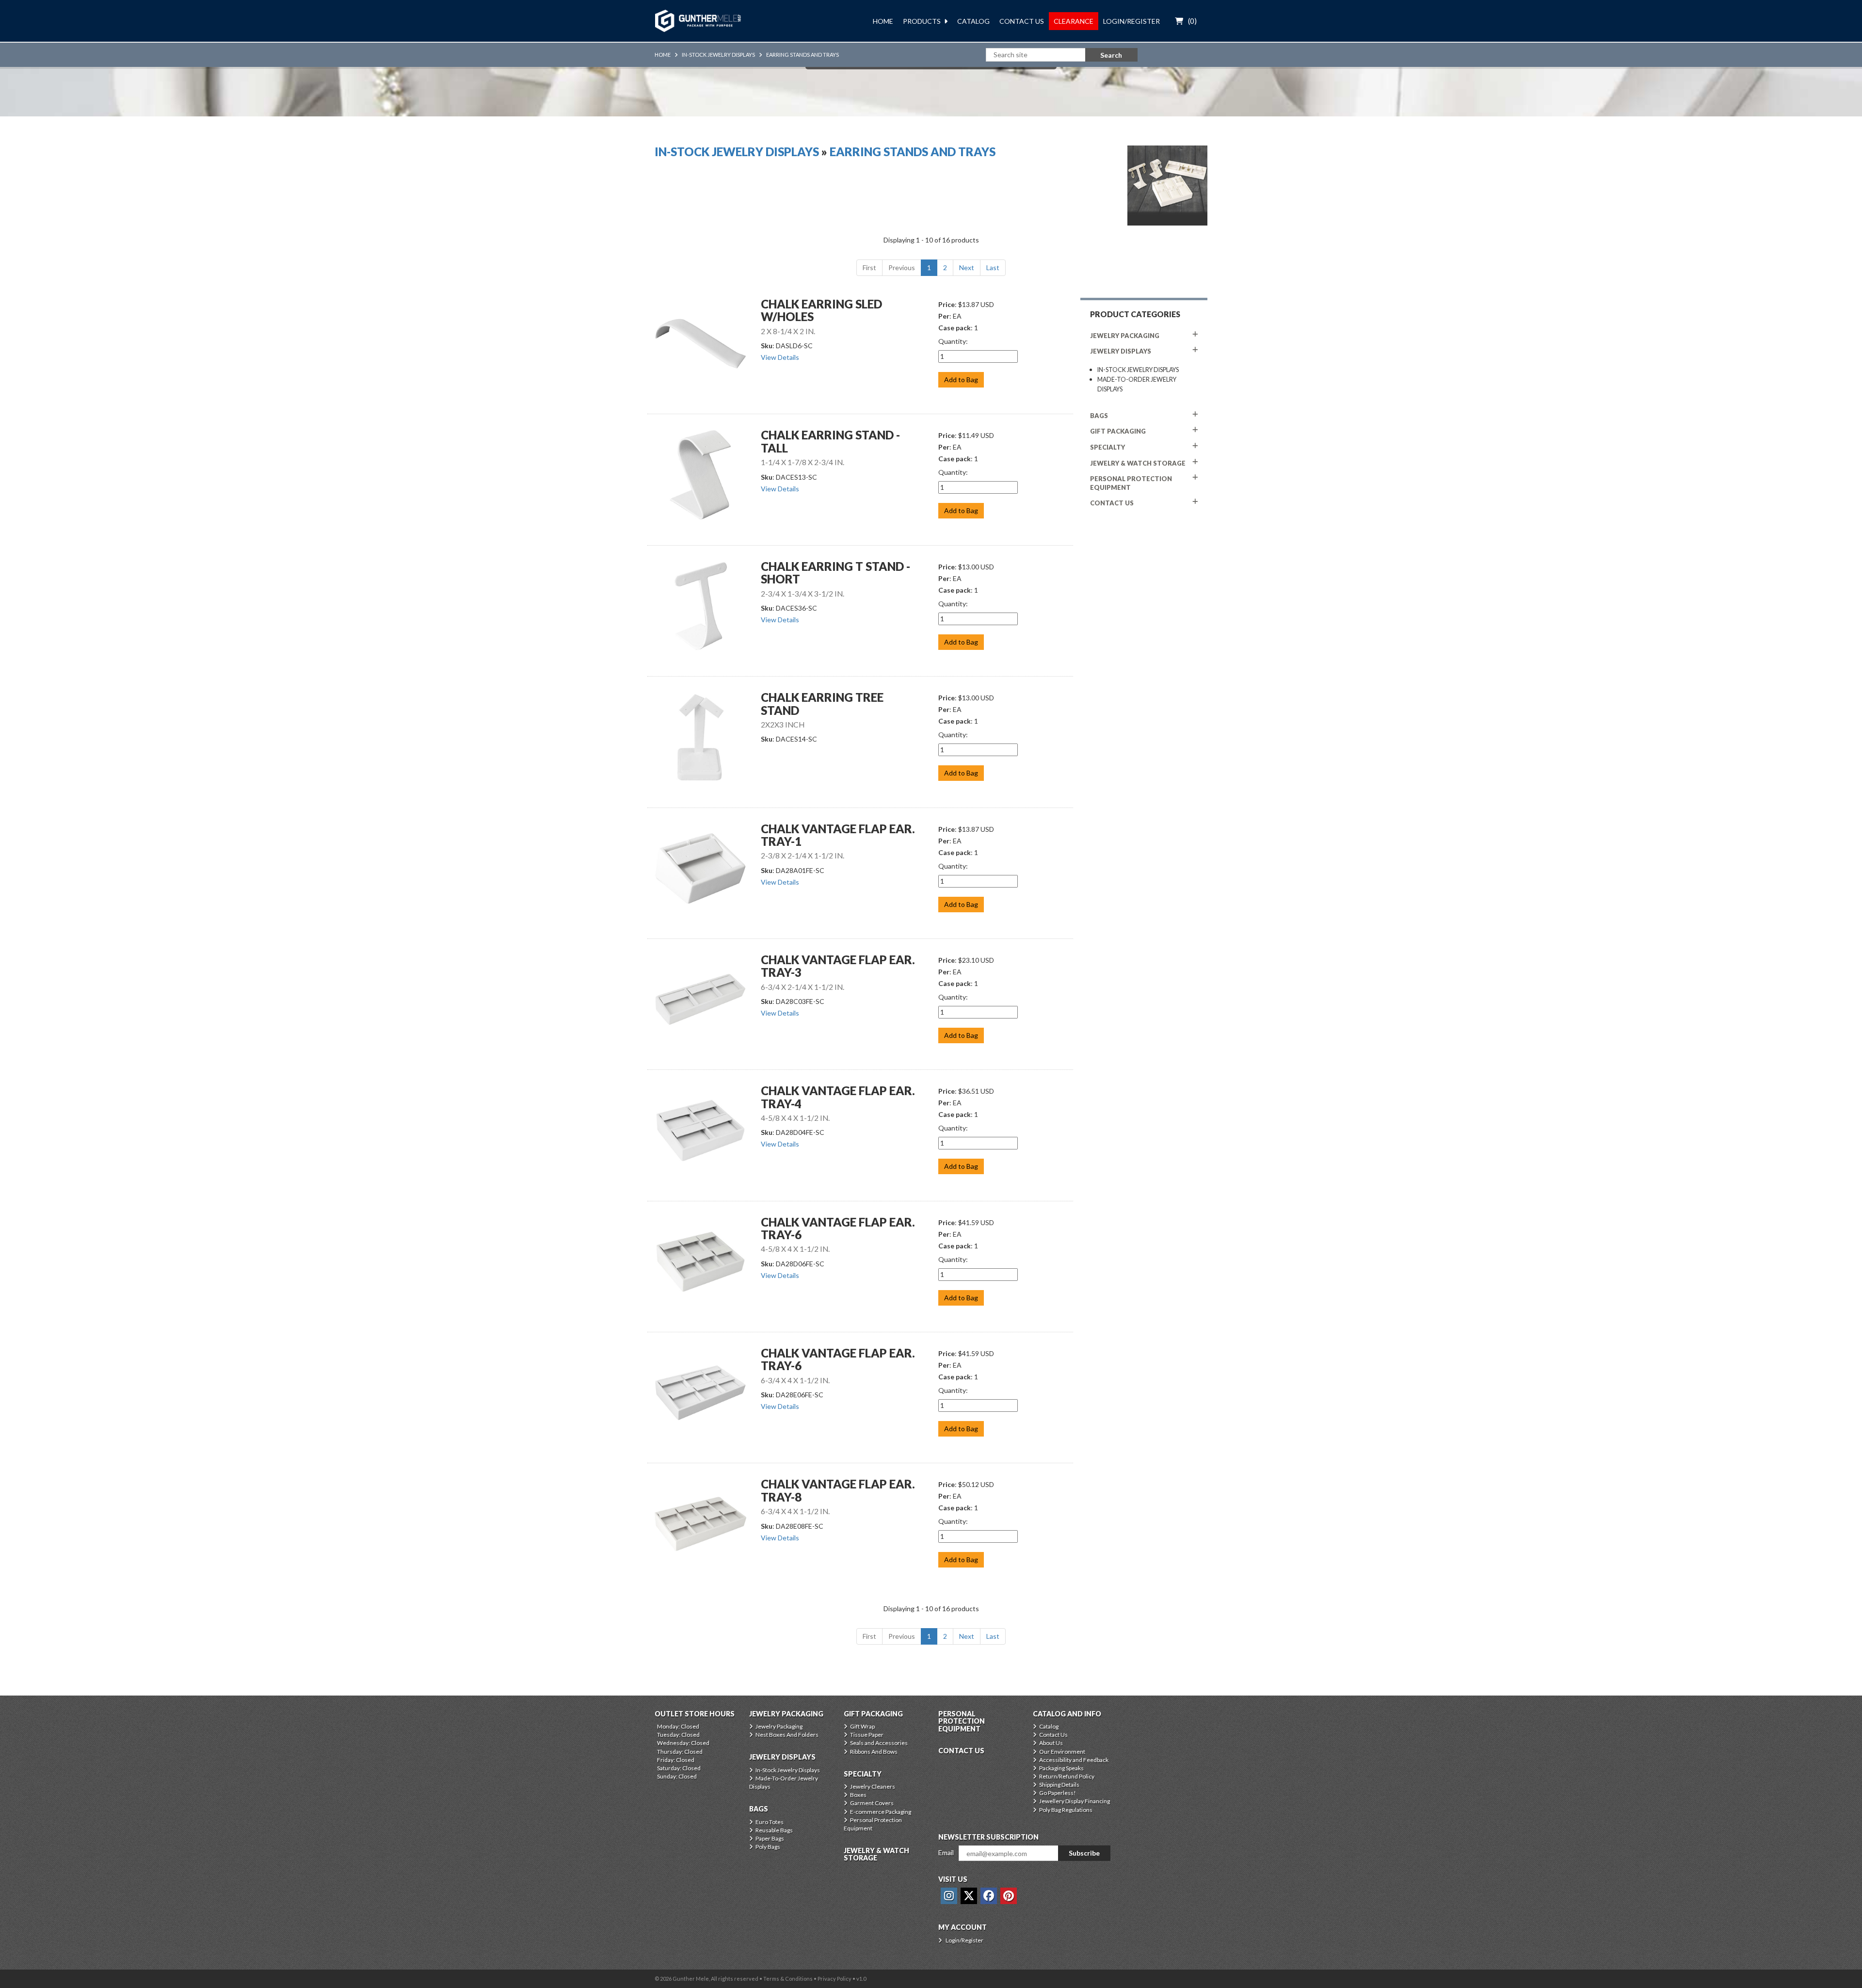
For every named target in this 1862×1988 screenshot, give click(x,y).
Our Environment (1062, 1752)
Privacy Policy (835, 1979)
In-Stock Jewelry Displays (718, 55)
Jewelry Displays (1121, 351)
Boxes (858, 1795)
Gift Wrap (862, 1726)
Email (946, 1852)
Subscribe (1084, 1853)
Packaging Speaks (1061, 1768)
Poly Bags (768, 1847)
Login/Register (1132, 21)
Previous (902, 267)
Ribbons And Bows (874, 1752)
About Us (1051, 1743)
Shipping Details (1059, 1785)
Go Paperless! (1058, 1793)
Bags (1099, 416)
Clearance (1074, 21)
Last (993, 267)
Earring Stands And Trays (803, 55)
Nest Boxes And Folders (787, 1735)
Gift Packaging (1118, 431)
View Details (780, 357)
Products (922, 21)
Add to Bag (961, 380)
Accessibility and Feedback (1074, 1760)
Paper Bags (770, 1838)
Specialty (1108, 447)
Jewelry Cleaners (873, 1786)
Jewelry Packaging (1125, 336)
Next (967, 267)
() (1192, 21)
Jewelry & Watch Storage (1138, 463)
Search (1111, 55)
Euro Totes (770, 1822)
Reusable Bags (774, 1830)
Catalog (973, 21)
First (869, 267)
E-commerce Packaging (881, 1812)
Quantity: (953, 341)
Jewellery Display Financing (1075, 1801)
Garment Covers (872, 1803)
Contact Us (1022, 21)
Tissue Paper (867, 1735)
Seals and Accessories (879, 1743)
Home (883, 21)
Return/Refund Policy (1067, 1776)
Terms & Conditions (788, 1979)
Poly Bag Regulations (1066, 1810)
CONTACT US (1112, 503)
